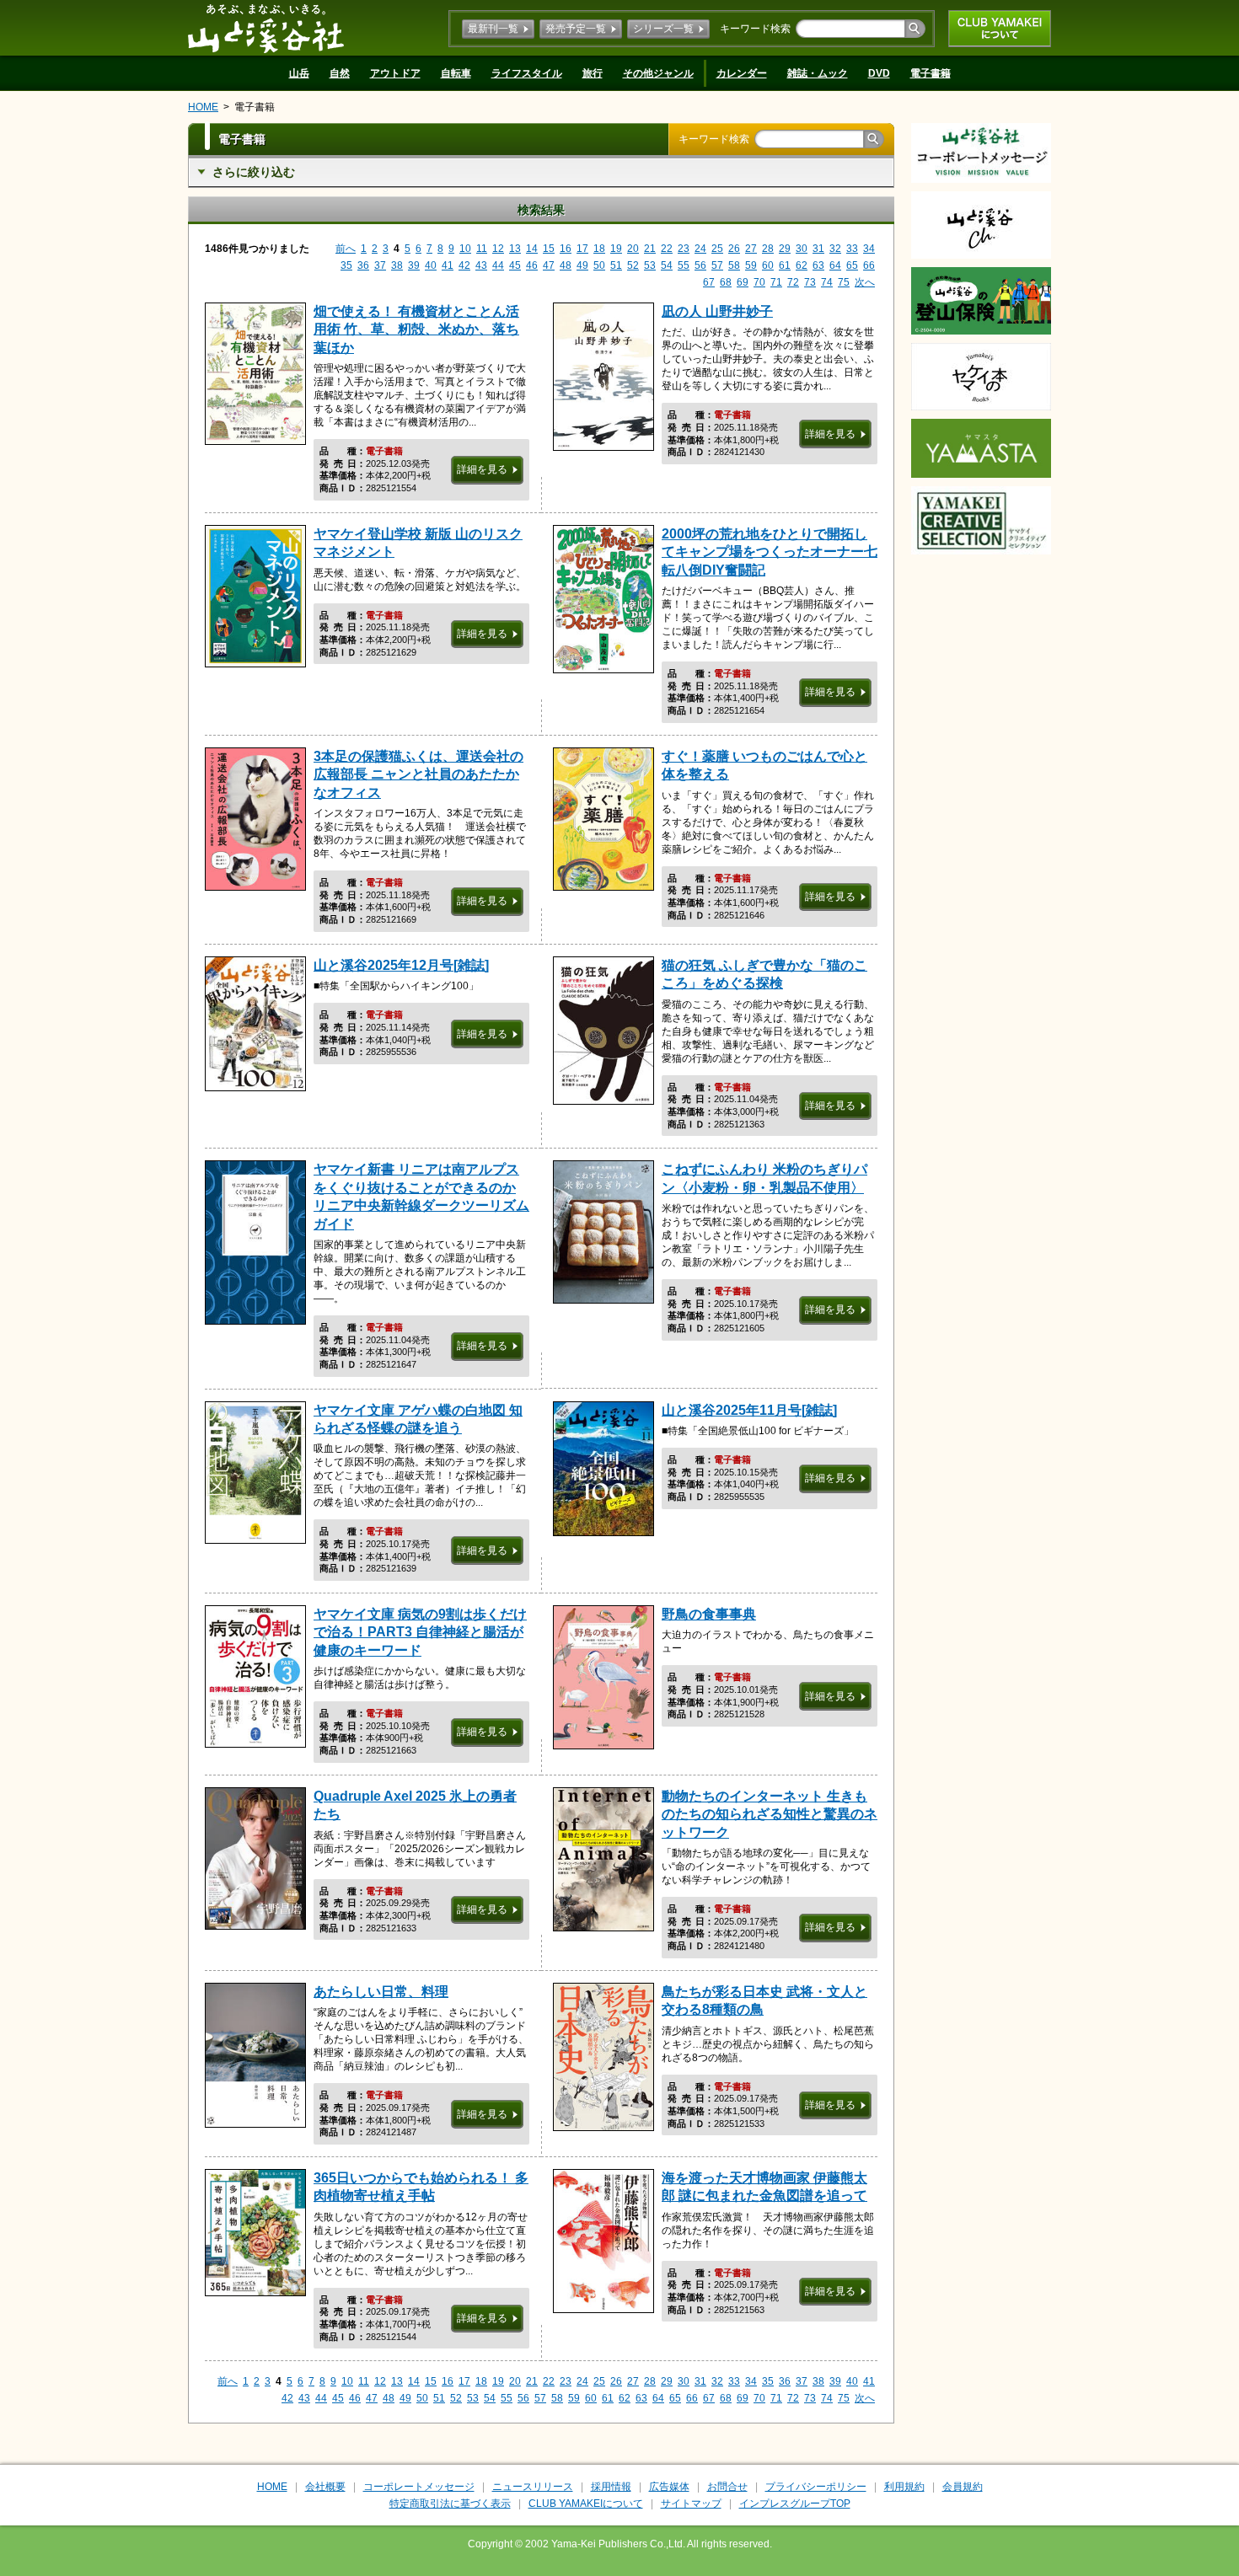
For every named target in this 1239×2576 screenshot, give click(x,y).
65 (852, 265)
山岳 (299, 73)
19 (616, 249)
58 (734, 265)
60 (768, 265)
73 (810, 282)
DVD (879, 73)
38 (397, 265)
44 (498, 265)
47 (549, 265)
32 (835, 249)
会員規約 (963, 2487)
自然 (340, 73)
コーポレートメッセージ (419, 2487)
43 (481, 265)
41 (448, 265)
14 (532, 249)
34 (869, 249)
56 (700, 265)
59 (751, 265)
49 (582, 265)
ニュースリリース (533, 2487)
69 (743, 282)
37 (380, 265)
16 (566, 249)
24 (700, 249)
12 (498, 249)
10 (465, 249)
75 (844, 282)
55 (684, 265)
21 (650, 249)
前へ (346, 249)
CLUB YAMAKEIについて (1000, 29)
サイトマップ (691, 2504)
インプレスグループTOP (795, 2504)
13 (515, 249)
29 (785, 249)
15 (549, 249)
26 (734, 249)
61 (785, 265)
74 (827, 282)
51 (616, 265)
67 (709, 282)
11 (482, 249)
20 (633, 249)
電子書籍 (931, 73)
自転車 (456, 73)
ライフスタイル (527, 73)
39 (414, 265)
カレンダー (742, 73)
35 (346, 265)
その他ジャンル (658, 73)
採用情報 (611, 2487)
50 (599, 265)
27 (751, 249)
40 (431, 265)
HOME (203, 107)
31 (818, 249)
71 (776, 282)
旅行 (593, 73)
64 (835, 265)
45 (515, 265)
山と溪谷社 (266, 28)
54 (667, 265)
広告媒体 (669, 2487)
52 (633, 265)
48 (566, 265)
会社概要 (325, 2487)
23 (684, 249)
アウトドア (395, 73)
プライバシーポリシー (816, 2487)
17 (582, 249)
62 (802, 265)
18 (599, 249)
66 (869, 265)
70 (759, 282)
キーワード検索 (755, 29)
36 (363, 265)
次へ (865, 282)
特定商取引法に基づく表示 (450, 2504)
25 (717, 249)
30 (802, 249)
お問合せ (727, 2487)
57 (717, 265)
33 (852, 249)
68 (726, 282)
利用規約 (904, 2487)
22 (667, 249)
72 (793, 282)
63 (818, 265)
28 (768, 249)
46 (532, 265)
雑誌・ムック (818, 73)
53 (650, 265)
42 (464, 265)
